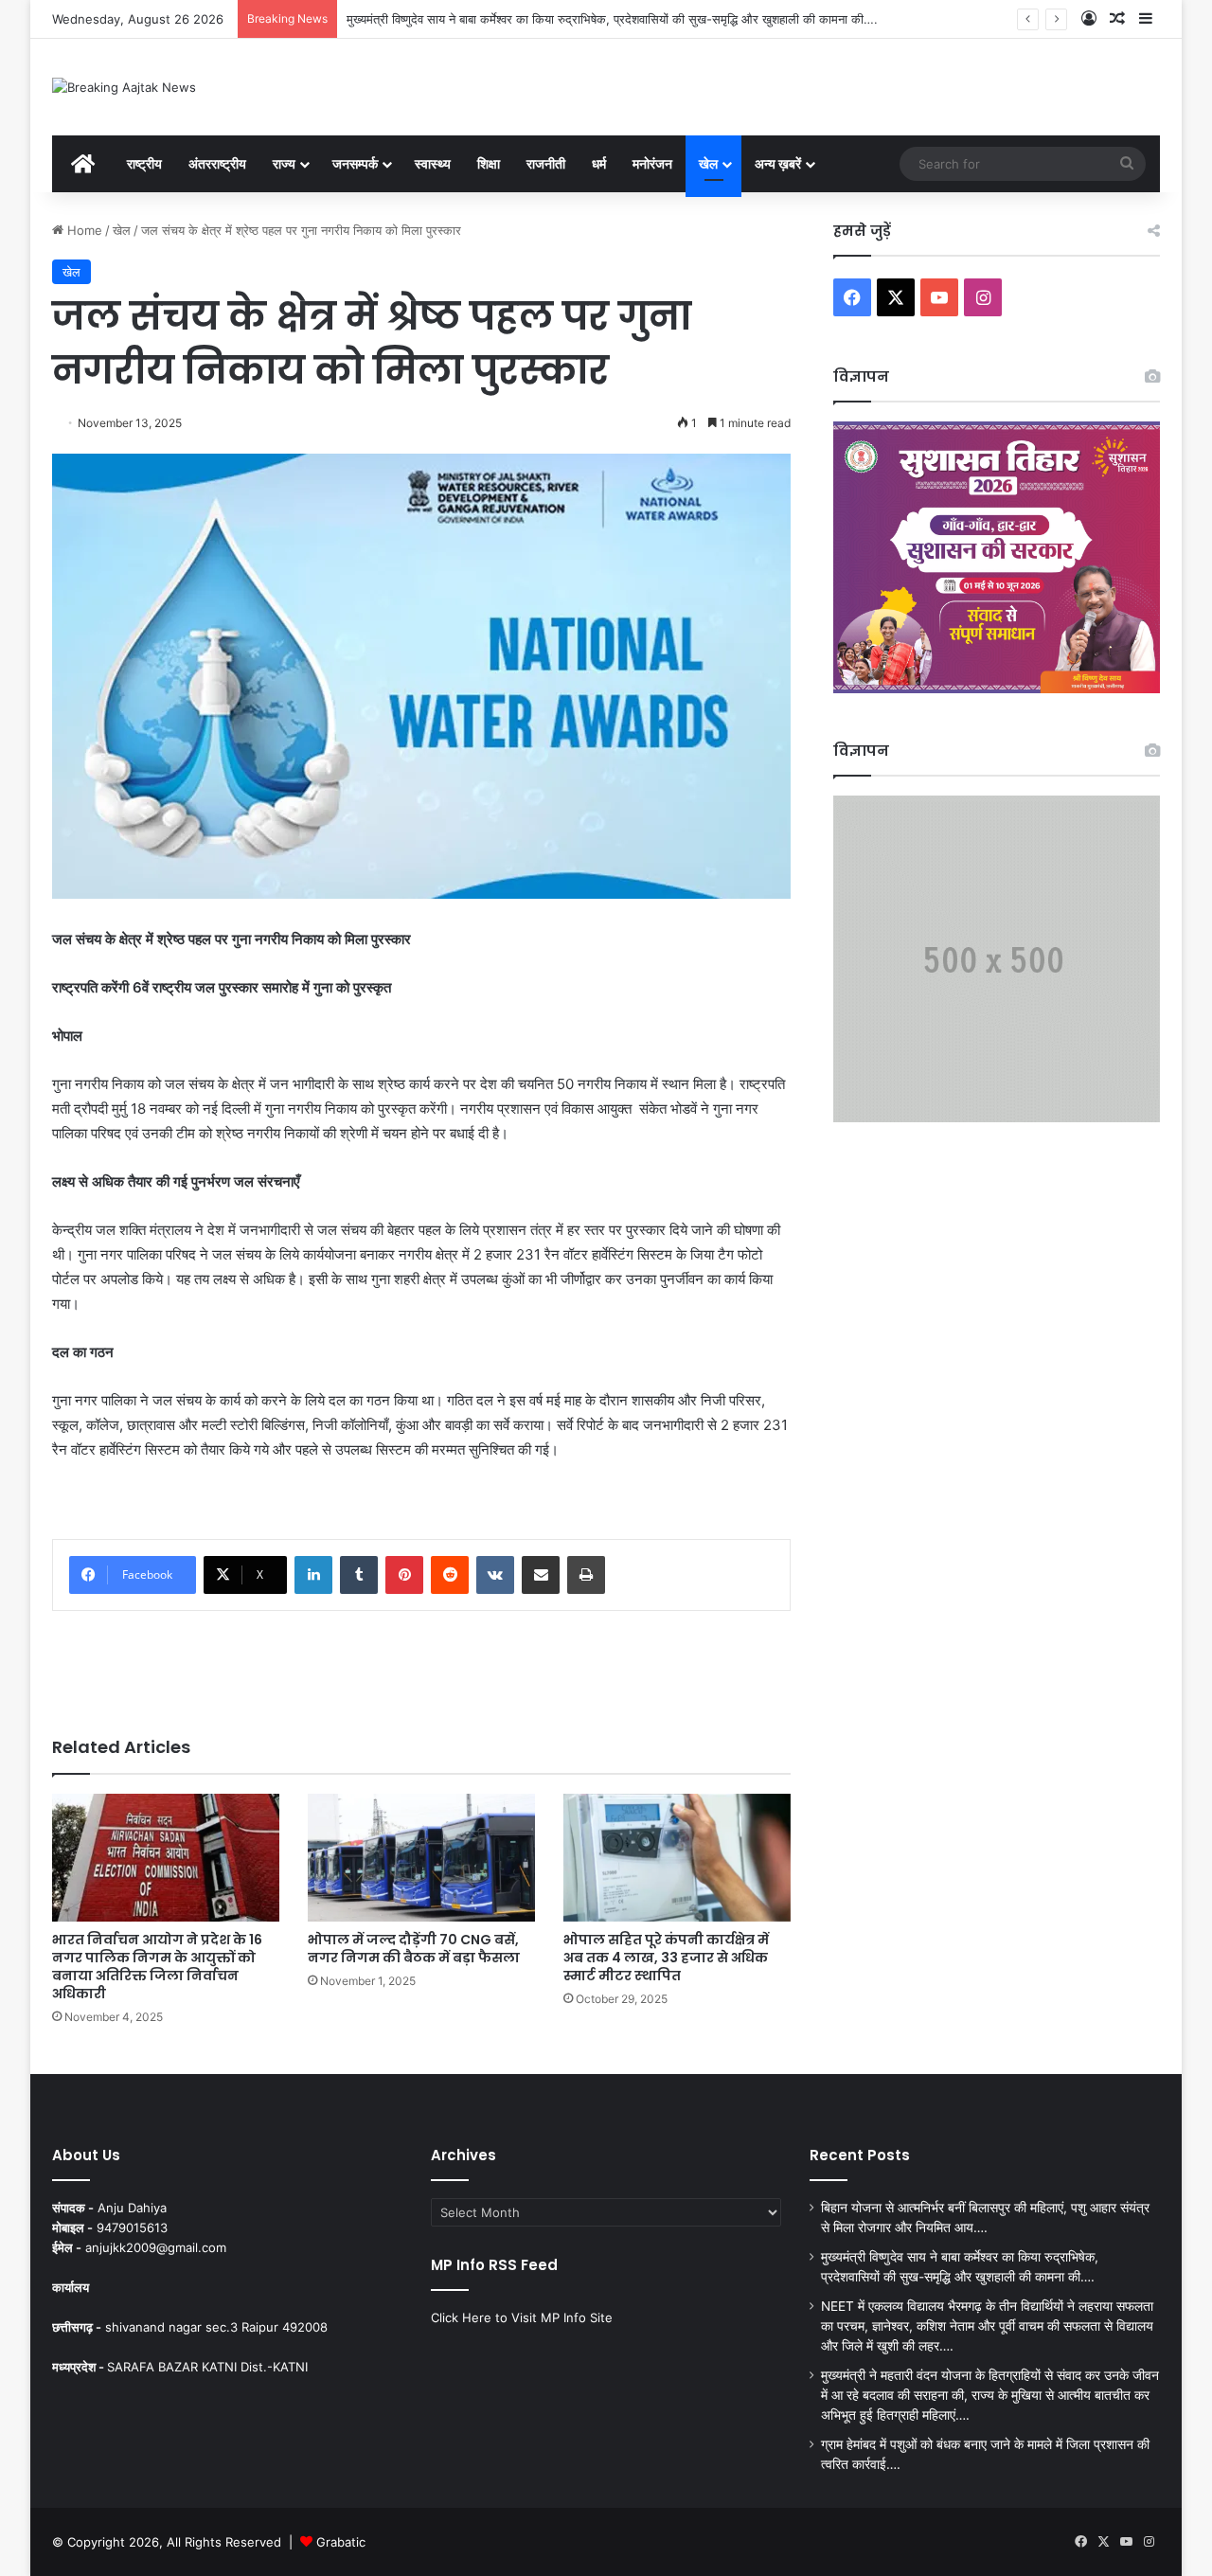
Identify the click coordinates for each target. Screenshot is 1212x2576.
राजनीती (546, 163)
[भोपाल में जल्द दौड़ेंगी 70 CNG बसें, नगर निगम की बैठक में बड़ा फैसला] (421, 1858)
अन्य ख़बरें (778, 163)
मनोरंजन (652, 163)
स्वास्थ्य (433, 163)
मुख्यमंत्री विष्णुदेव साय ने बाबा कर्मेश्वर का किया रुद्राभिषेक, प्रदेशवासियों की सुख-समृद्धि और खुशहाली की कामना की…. (612, 19)
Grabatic (341, 2542)
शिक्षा (489, 163)
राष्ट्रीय (144, 163)
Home (83, 230)
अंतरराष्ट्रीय (217, 163)
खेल (708, 163)
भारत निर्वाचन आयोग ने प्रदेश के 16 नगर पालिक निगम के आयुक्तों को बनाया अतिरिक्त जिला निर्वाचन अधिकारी (157, 1967)
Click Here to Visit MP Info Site (522, 2317)
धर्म (599, 163)
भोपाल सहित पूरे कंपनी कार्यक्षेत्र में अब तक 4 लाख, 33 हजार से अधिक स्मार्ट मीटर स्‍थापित (666, 1958)
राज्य (284, 163)
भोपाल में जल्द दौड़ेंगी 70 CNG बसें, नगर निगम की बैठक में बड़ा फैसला (414, 1949)
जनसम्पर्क (355, 163)
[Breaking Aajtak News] (124, 87)
